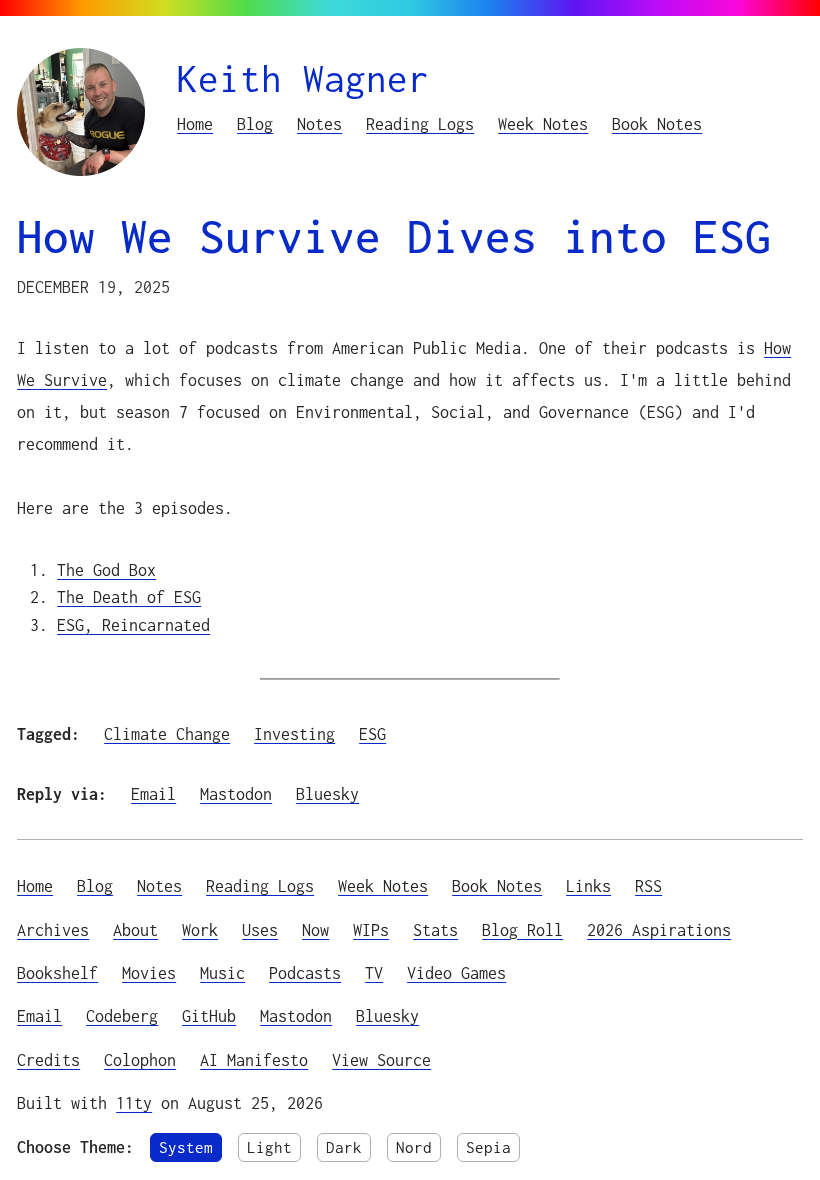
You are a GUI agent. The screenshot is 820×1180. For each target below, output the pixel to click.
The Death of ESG (129, 596)
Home (195, 123)
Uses (260, 929)
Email (153, 793)
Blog (255, 123)
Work (200, 929)
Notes (319, 123)
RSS (648, 885)
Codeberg (122, 1015)
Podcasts (305, 972)
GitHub (209, 1015)
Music (222, 972)
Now (315, 929)
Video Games (456, 972)
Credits (48, 1059)
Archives (53, 929)
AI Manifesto (254, 1059)
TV (374, 972)
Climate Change (167, 733)
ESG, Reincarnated (133, 624)
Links (588, 885)
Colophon (140, 1059)
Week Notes (543, 123)
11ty (134, 1102)
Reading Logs (420, 123)
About (135, 929)
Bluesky (327, 793)
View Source (381, 1059)
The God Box (106, 569)
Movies (149, 972)
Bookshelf (57, 972)
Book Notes (657, 123)
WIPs (371, 929)
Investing (294, 733)
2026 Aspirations (659, 929)
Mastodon (236, 793)
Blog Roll (522, 929)
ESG (372, 733)
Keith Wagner (303, 78)
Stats (435, 929)
